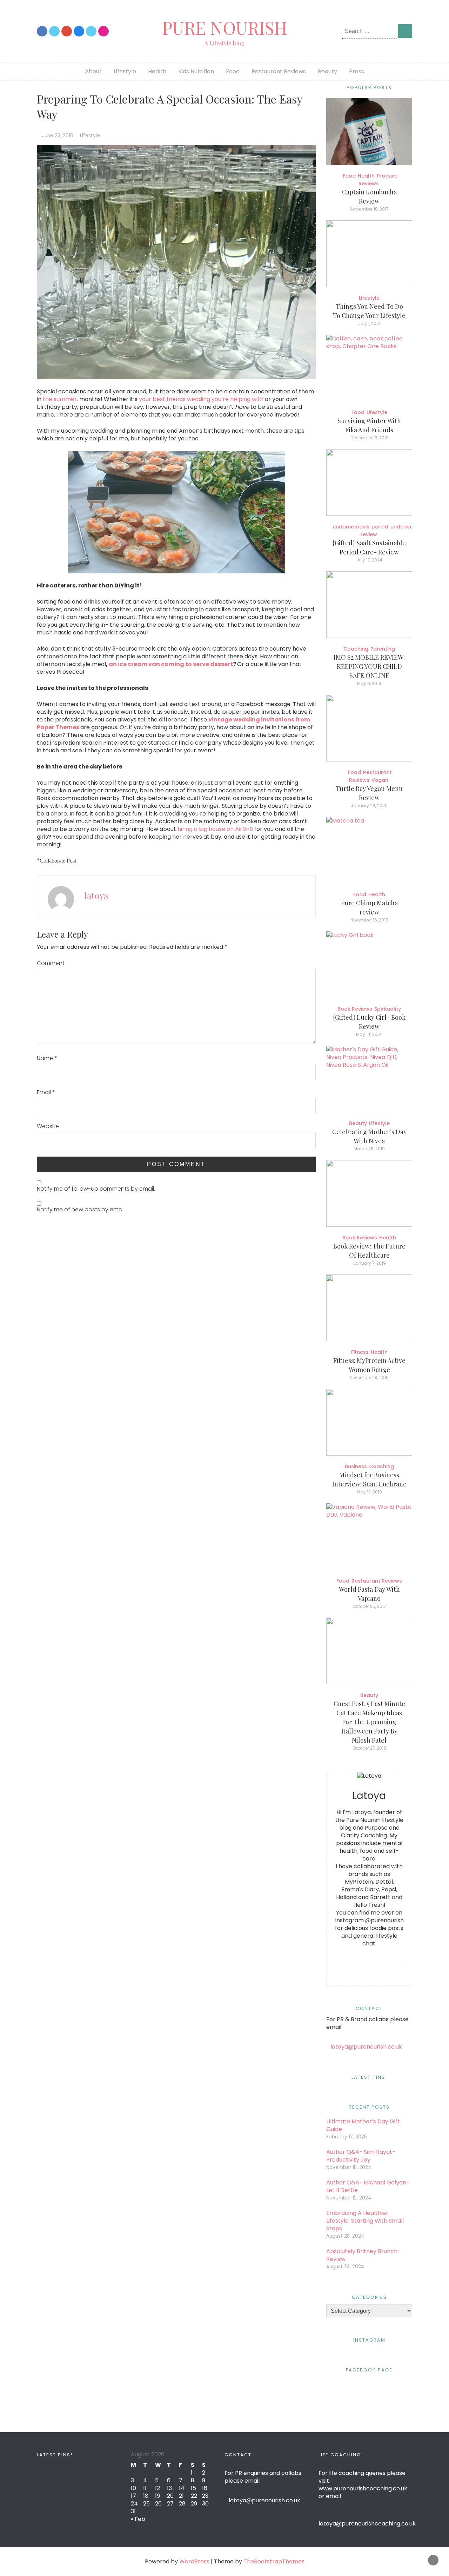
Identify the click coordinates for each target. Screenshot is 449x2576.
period (380, 527)
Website (48, 1126)
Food (233, 71)
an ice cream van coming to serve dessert (171, 664)
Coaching (356, 649)
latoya (96, 895)
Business (356, 1466)
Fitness (360, 1352)
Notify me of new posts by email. (81, 1209)
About (93, 71)
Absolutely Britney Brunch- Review (363, 2255)
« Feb (138, 2519)
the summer (60, 399)
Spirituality (388, 1009)
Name (47, 1058)
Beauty (327, 71)
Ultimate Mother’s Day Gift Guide (363, 2125)
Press (357, 71)
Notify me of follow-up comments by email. (96, 1189)
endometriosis (351, 527)
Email (46, 1092)
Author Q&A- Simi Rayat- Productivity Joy (361, 2156)
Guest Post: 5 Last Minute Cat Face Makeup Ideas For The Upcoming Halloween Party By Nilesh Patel (369, 1722)
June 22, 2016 (58, 136)
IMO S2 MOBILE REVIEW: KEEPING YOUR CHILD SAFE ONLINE (369, 666)
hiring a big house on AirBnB (215, 829)
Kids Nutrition (196, 71)
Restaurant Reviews (279, 71)
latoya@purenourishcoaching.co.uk (367, 2524)
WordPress (194, 2561)
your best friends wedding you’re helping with (201, 399)
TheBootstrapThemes (274, 2561)
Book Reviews (355, 1009)
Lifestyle (125, 71)
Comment (51, 963)
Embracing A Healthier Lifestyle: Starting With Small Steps (365, 2221)
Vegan (380, 780)
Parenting (383, 649)
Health (157, 71)
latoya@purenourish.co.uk (366, 2047)
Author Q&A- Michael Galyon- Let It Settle (368, 2186)
